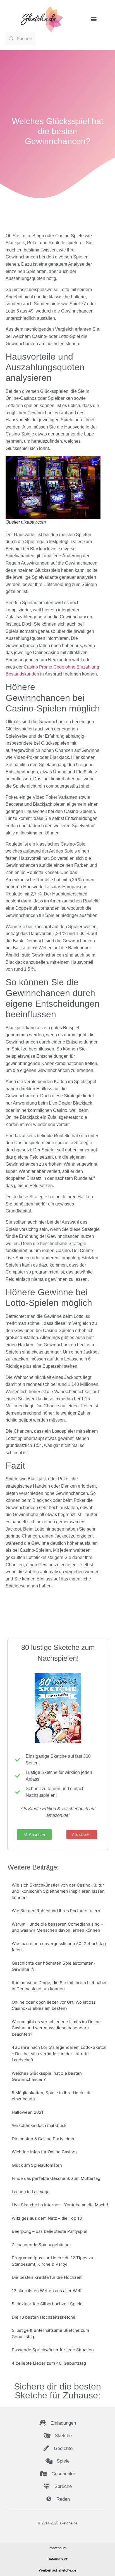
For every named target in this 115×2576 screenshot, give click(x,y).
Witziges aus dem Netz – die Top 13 (47, 2218)
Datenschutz (58, 2559)
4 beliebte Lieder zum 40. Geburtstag (49, 2363)
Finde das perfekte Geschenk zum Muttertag (56, 2178)
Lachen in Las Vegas (32, 2192)
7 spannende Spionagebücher (41, 2245)
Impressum (58, 2548)
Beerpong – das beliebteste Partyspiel (50, 2231)
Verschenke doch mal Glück (39, 2125)
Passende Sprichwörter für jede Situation (53, 2350)
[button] (94, 19)
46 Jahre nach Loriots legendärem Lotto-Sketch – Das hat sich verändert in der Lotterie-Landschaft (59, 2054)
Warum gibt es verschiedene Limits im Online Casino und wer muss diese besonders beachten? (56, 2028)
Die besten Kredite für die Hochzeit (47, 2277)
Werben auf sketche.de (57, 2570)
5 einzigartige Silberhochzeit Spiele (47, 2304)
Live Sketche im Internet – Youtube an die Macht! (60, 2205)
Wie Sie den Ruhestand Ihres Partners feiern (56, 1911)
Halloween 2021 (27, 2112)
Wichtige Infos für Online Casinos (45, 2152)
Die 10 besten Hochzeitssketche (44, 2317)
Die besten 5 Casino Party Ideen (44, 2139)
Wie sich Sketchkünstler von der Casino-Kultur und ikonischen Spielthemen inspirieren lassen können (58, 1891)
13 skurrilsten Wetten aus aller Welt (47, 2291)
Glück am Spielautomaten (37, 2165)
